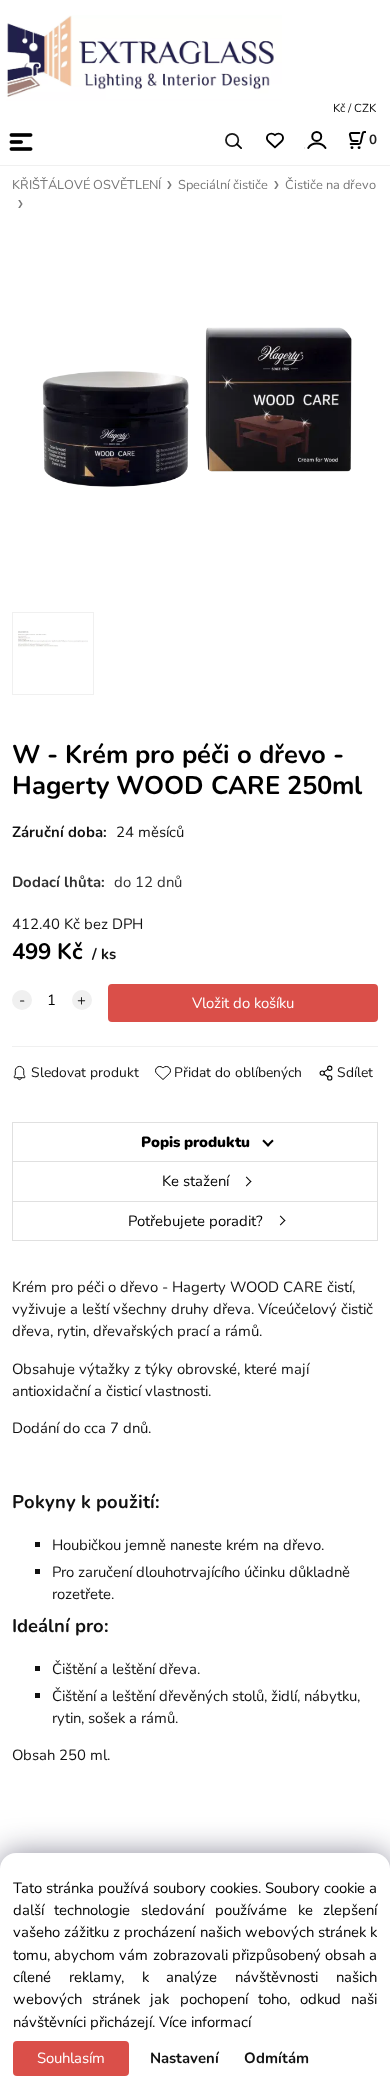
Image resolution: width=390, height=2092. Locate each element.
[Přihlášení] (315, 139)
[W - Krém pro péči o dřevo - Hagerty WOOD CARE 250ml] (195, 408)
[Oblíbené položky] (274, 141)
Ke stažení (195, 1181)
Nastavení (184, 2058)
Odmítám (276, 2058)
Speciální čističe (223, 185)
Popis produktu (195, 1142)
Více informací (205, 2022)
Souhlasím (71, 2058)
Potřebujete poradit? (195, 1221)
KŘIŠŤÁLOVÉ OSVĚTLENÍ (86, 185)
